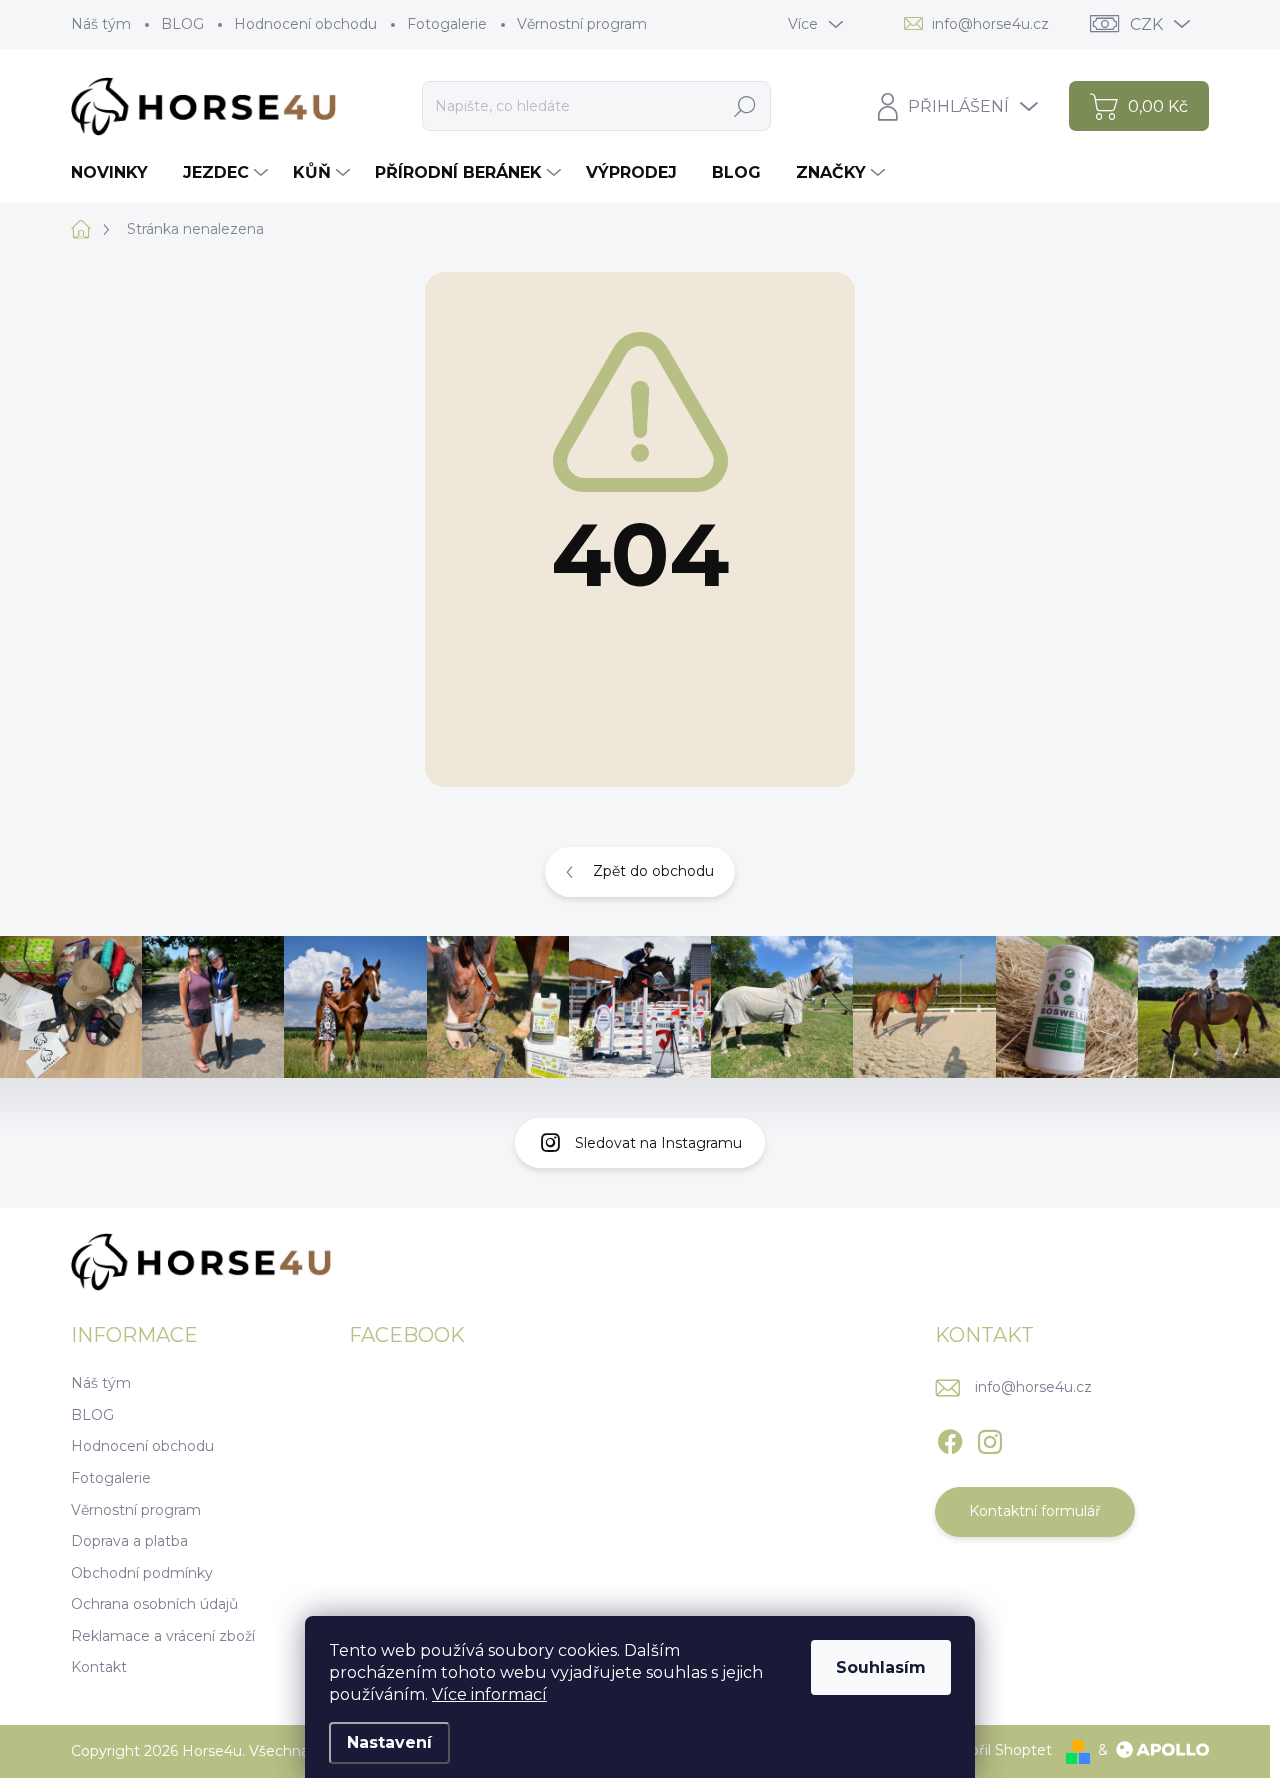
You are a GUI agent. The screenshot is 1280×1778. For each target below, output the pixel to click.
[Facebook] (950, 1438)
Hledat (744, 106)
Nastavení (389, 1742)
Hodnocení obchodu (305, 24)
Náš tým (101, 24)
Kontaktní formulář (1035, 1511)
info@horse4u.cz (1033, 1387)
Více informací (489, 1694)
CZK (1146, 24)
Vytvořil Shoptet (995, 1750)
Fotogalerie (447, 24)
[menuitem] (117, 173)
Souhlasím (881, 1667)
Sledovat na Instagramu (658, 1143)
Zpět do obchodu (653, 871)
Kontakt (99, 1667)
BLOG (182, 24)
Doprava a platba (129, 1541)
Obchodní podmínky (142, 1573)
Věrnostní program (582, 24)
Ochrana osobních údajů (154, 1604)
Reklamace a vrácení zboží (163, 1636)
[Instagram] (990, 1438)
